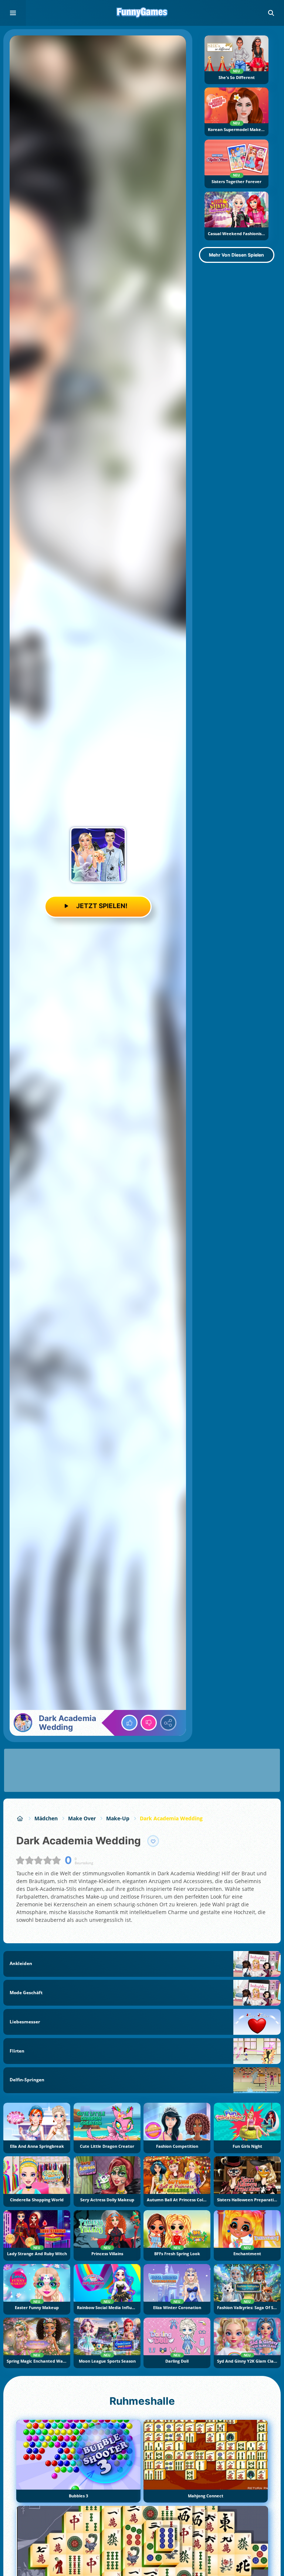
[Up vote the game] (129, 1723)
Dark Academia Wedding (171, 1818)
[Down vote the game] (149, 1723)
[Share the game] (168, 1723)
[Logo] (142, 13)
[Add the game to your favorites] (153, 1841)
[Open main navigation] (13, 13)
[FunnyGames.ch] (20, 1818)
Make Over (82, 1818)
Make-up (118, 1818)
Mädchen (46, 1818)
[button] (271, 13)
